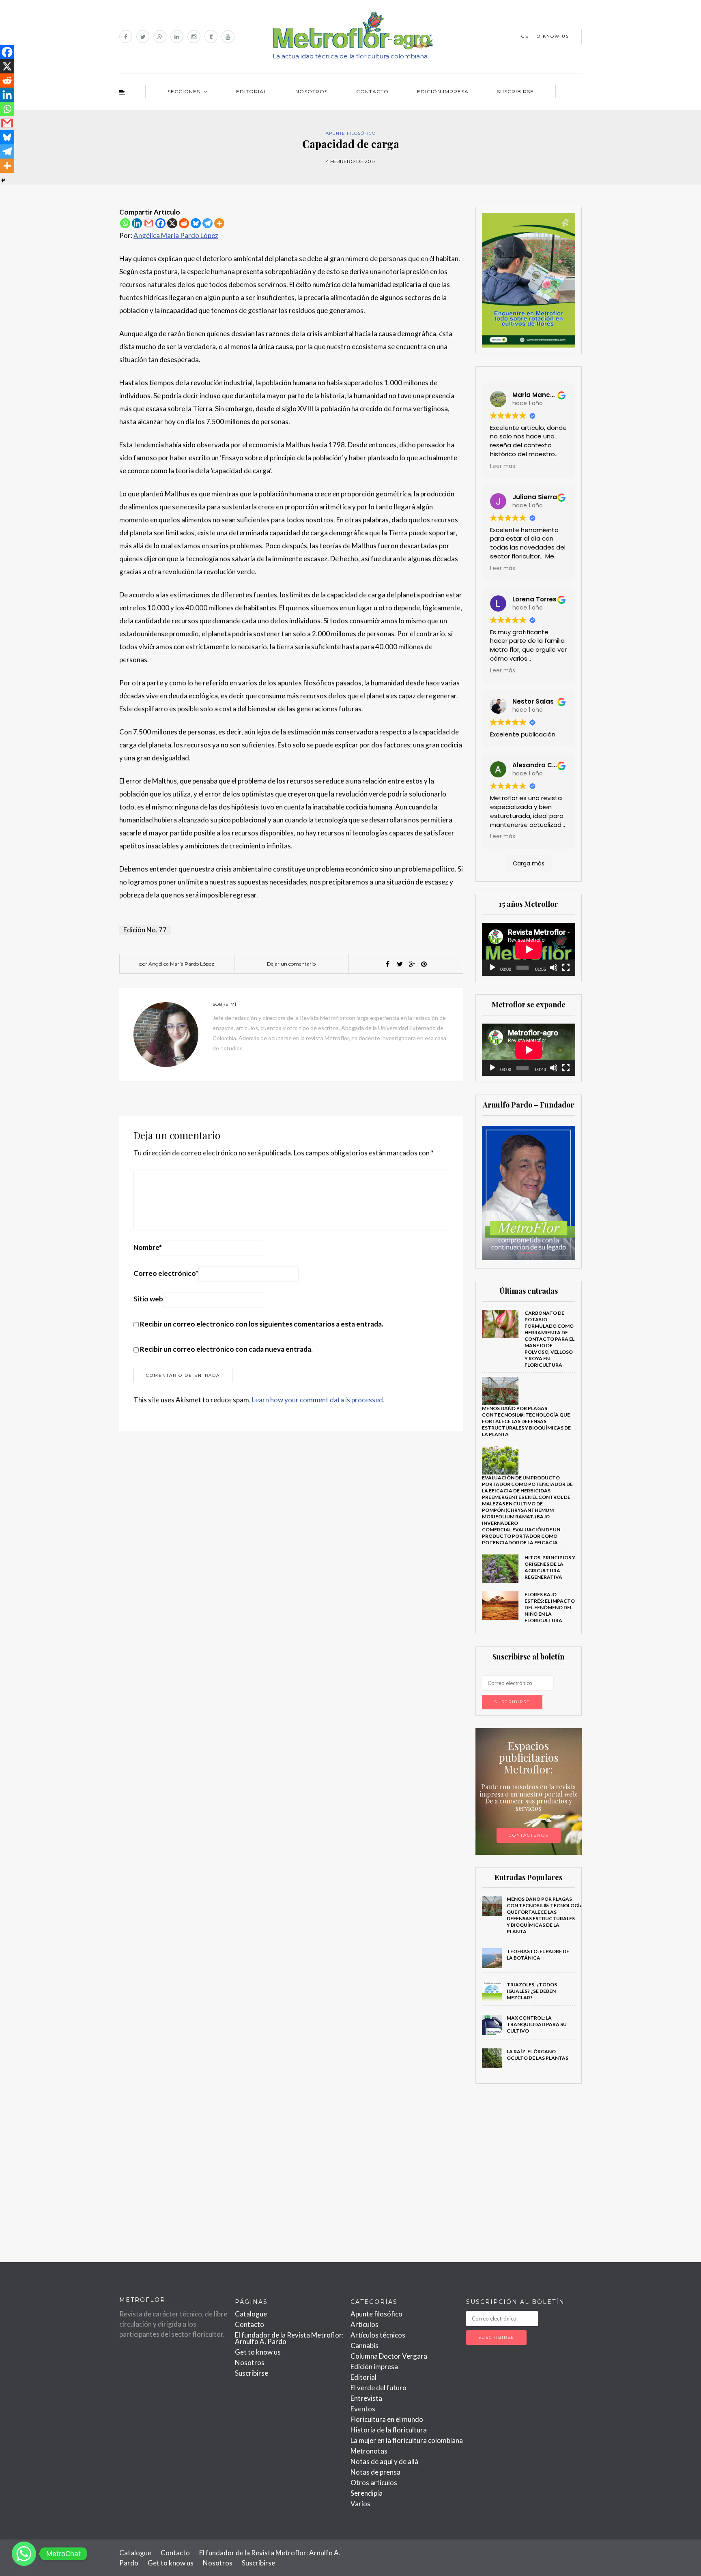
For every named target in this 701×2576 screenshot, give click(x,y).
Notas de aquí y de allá (384, 2461)
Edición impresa (443, 91)
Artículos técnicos (378, 2335)
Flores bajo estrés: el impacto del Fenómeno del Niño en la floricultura (550, 1607)
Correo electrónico (166, 1273)
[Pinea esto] (424, 964)
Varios (360, 2504)
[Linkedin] (137, 223)
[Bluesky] (196, 223)
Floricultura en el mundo (387, 2419)
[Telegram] (208, 223)
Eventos (363, 2409)
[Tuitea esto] (400, 964)
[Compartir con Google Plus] (412, 964)
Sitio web (148, 1299)
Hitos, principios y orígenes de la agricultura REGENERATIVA (550, 1567)
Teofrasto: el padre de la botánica (538, 1955)
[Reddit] (184, 223)
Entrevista (366, 2398)
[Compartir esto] (387, 964)
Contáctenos (529, 1835)
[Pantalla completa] (566, 968)
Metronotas (369, 2451)
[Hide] (3, 180)
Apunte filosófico (351, 133)
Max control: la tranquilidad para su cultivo (537, 2024)
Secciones (184, 91)
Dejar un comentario (291, 964)
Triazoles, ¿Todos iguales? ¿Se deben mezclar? (532, 1991)
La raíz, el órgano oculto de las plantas (538, 2055)
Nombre (148, 1247)
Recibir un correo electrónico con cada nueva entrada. (226, 1349)
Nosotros (312, 91)
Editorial (252, 91)
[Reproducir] (492, 968)
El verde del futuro (378, 2388)
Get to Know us (545, 36)
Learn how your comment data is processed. (318, 1400)
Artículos (364, 2324)
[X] (172, 223)
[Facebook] (160, 223)
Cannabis (364, 2345)
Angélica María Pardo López (176, 235)
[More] (219, 223)
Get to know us (258, 2352)
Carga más (529, 863)
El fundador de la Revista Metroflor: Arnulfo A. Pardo (289, 2338)
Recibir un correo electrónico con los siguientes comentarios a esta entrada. (262, 1324)
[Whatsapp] (125, 223)
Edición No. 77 (145, 930)
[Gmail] (149, 223)
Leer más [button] (503, 466)
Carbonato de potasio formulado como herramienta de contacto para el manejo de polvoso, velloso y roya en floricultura (549, 1339)
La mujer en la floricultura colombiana (407, 2440)
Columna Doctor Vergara (389, 2356)
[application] (529, 949)
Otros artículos (374, 2483)
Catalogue (251, 2314)
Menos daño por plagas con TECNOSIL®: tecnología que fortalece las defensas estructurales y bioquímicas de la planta (526, 1421)
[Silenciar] (554, 968)
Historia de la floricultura (389, 2430)
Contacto (372, 91)
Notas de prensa (375, 2472)
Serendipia (367, 2493)
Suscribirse (515, 91)
